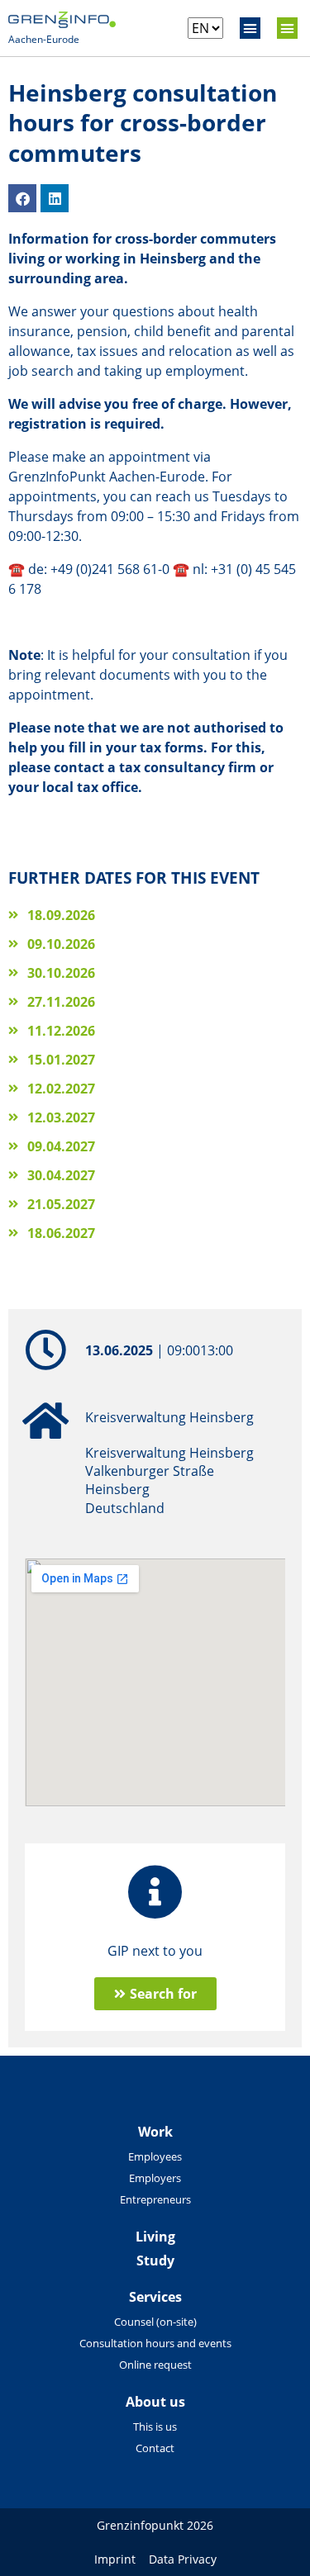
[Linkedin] (55, 198)
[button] (250, 28)
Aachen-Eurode (44, 39)
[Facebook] (22, 198)
